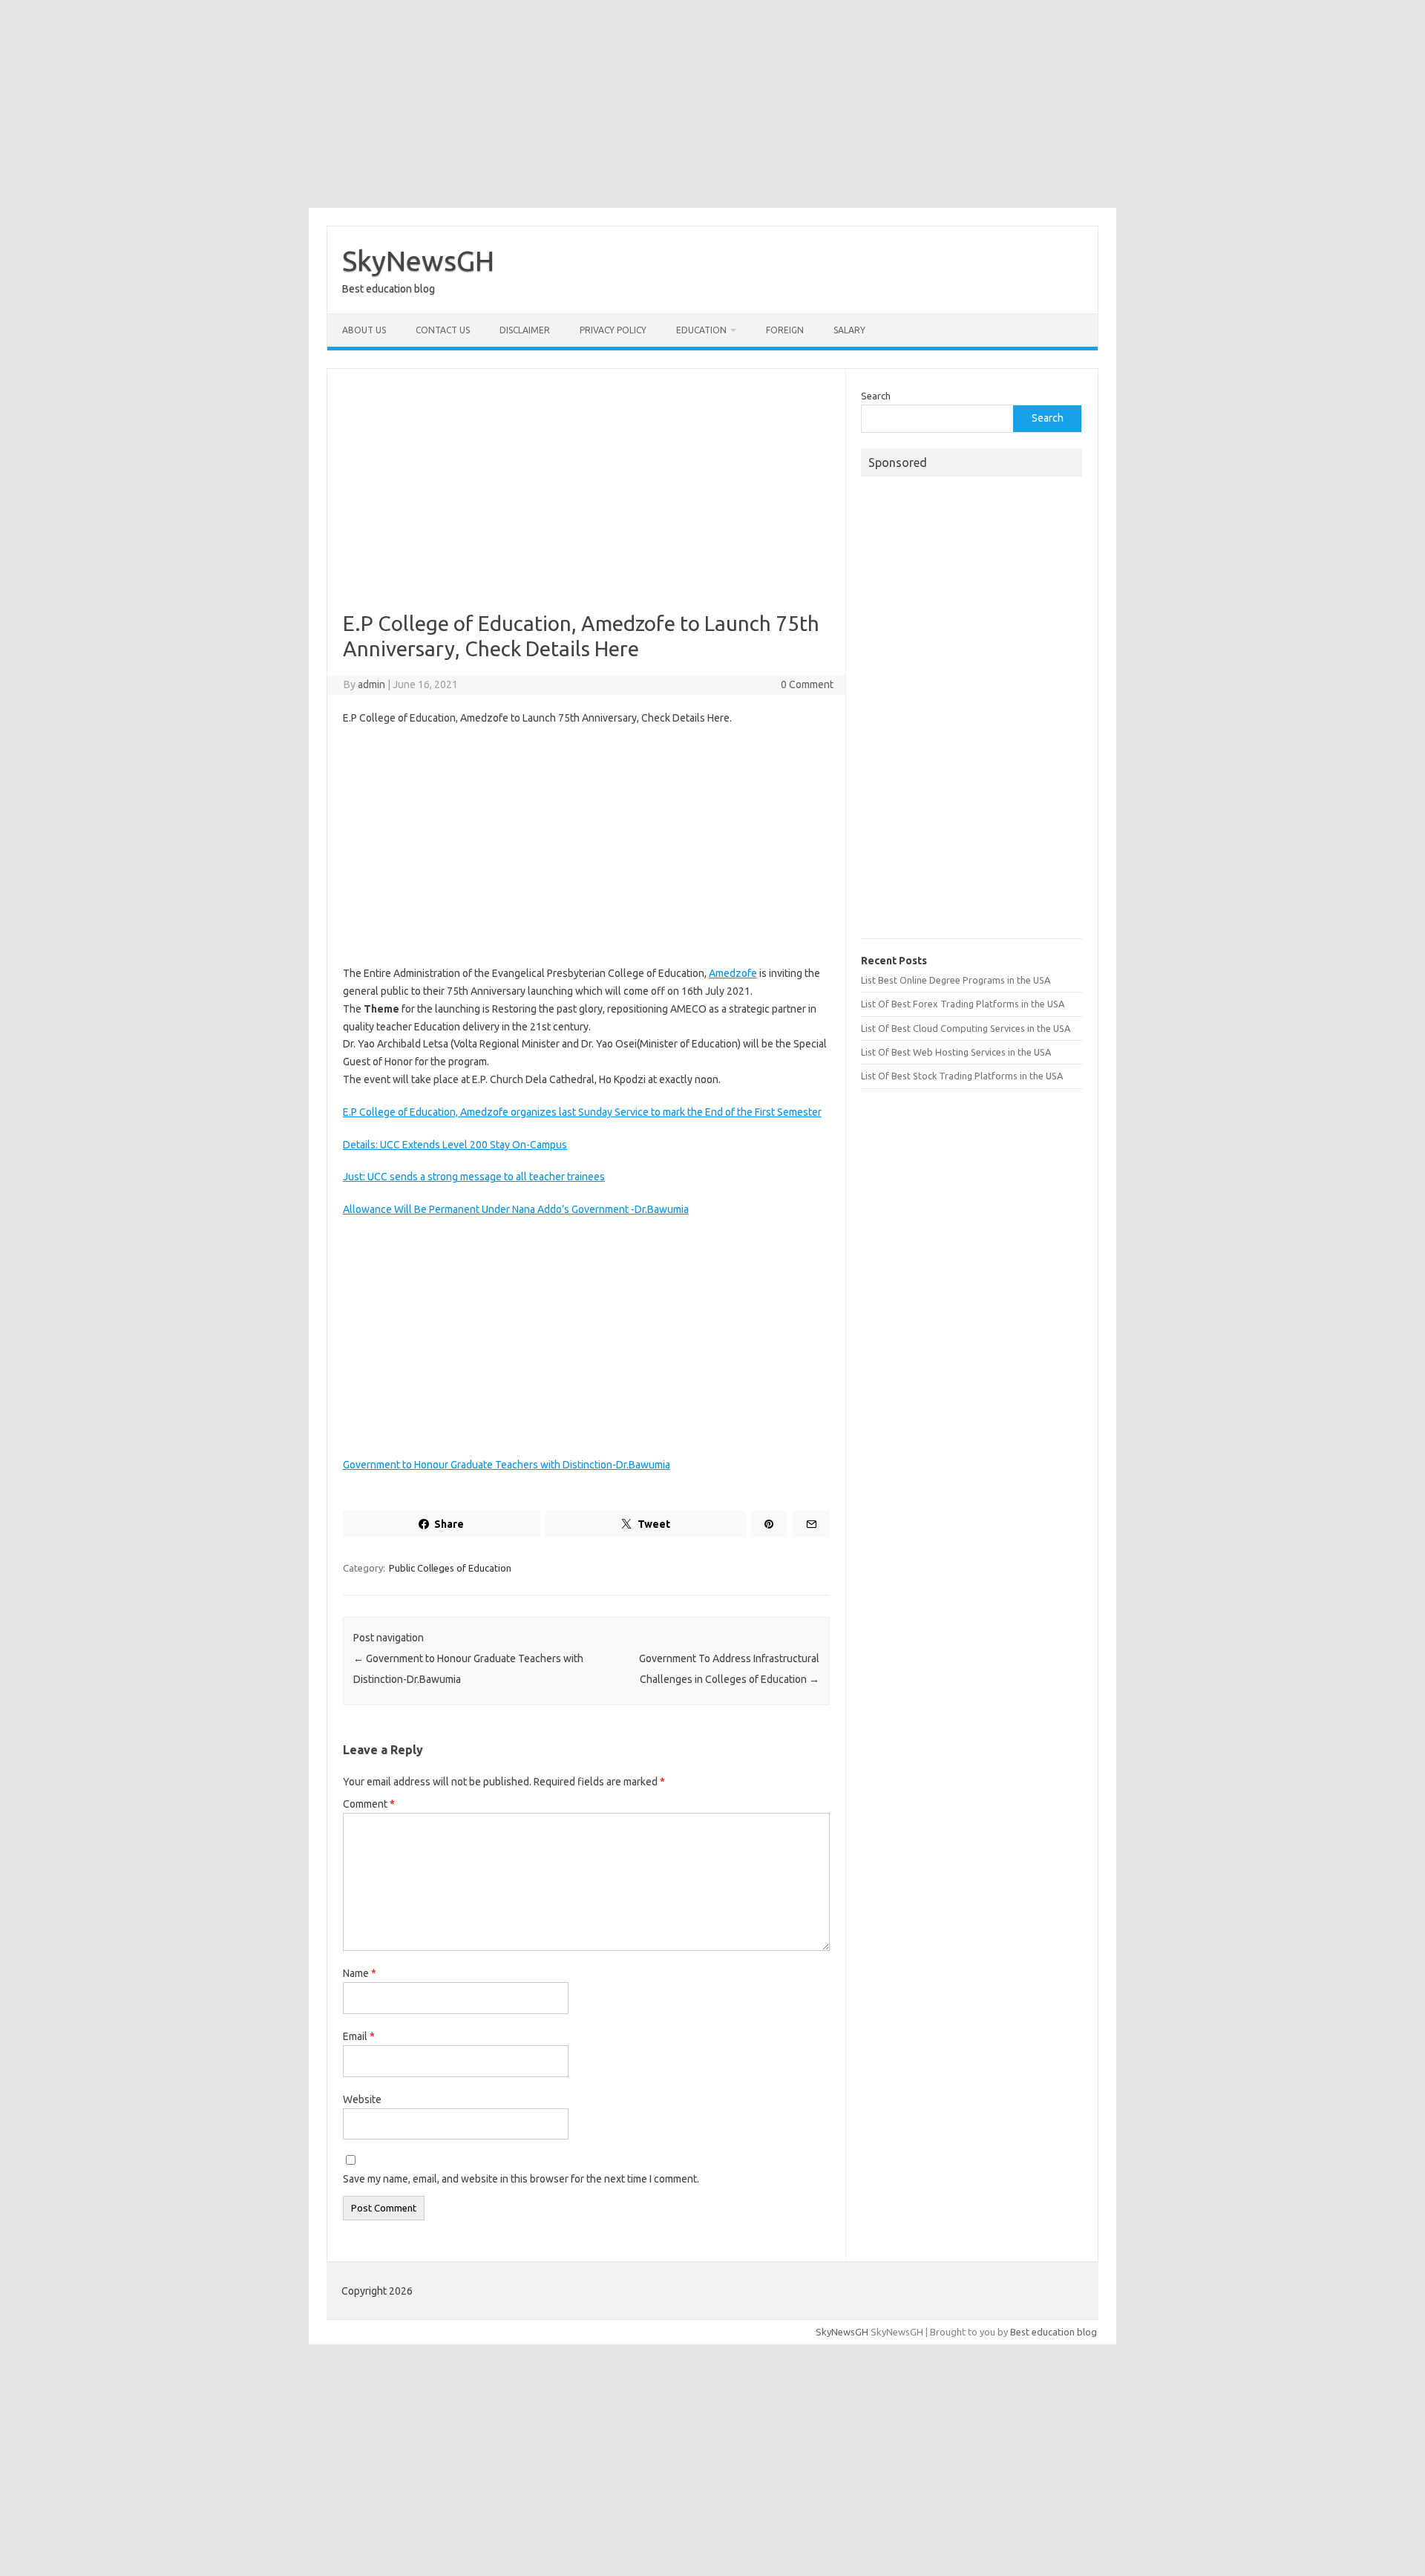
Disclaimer (525, 330)
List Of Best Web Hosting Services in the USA (956, 1052)
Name (360, 1973)
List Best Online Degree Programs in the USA (956, 980)
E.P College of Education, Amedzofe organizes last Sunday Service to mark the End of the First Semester (582, 1112)
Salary (849, 330)
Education (701, 330)
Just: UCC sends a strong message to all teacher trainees (474, 1177)
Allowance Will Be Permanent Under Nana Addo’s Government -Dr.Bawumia (516, 1209)
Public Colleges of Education (450, 1568)
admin (371, 684)
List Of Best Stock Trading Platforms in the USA (962, 1076)
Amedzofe (733, 973)
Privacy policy (613, 330)
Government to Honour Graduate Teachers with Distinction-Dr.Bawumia (507, 1465)
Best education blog (1054, 2332)
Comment (369, 1804)
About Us (364, 330)
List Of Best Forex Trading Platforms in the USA (963, 1004)
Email (359, 2036)
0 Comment (807, 684)
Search (876, 396)
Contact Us (443, 330)
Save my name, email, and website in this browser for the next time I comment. (521, 2179)
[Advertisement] (712, 104)
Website (362, 2099)
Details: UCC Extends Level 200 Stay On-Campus (455, 1145)
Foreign (785, 330)
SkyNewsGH (418, 261)
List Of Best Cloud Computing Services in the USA (966, 1028)
